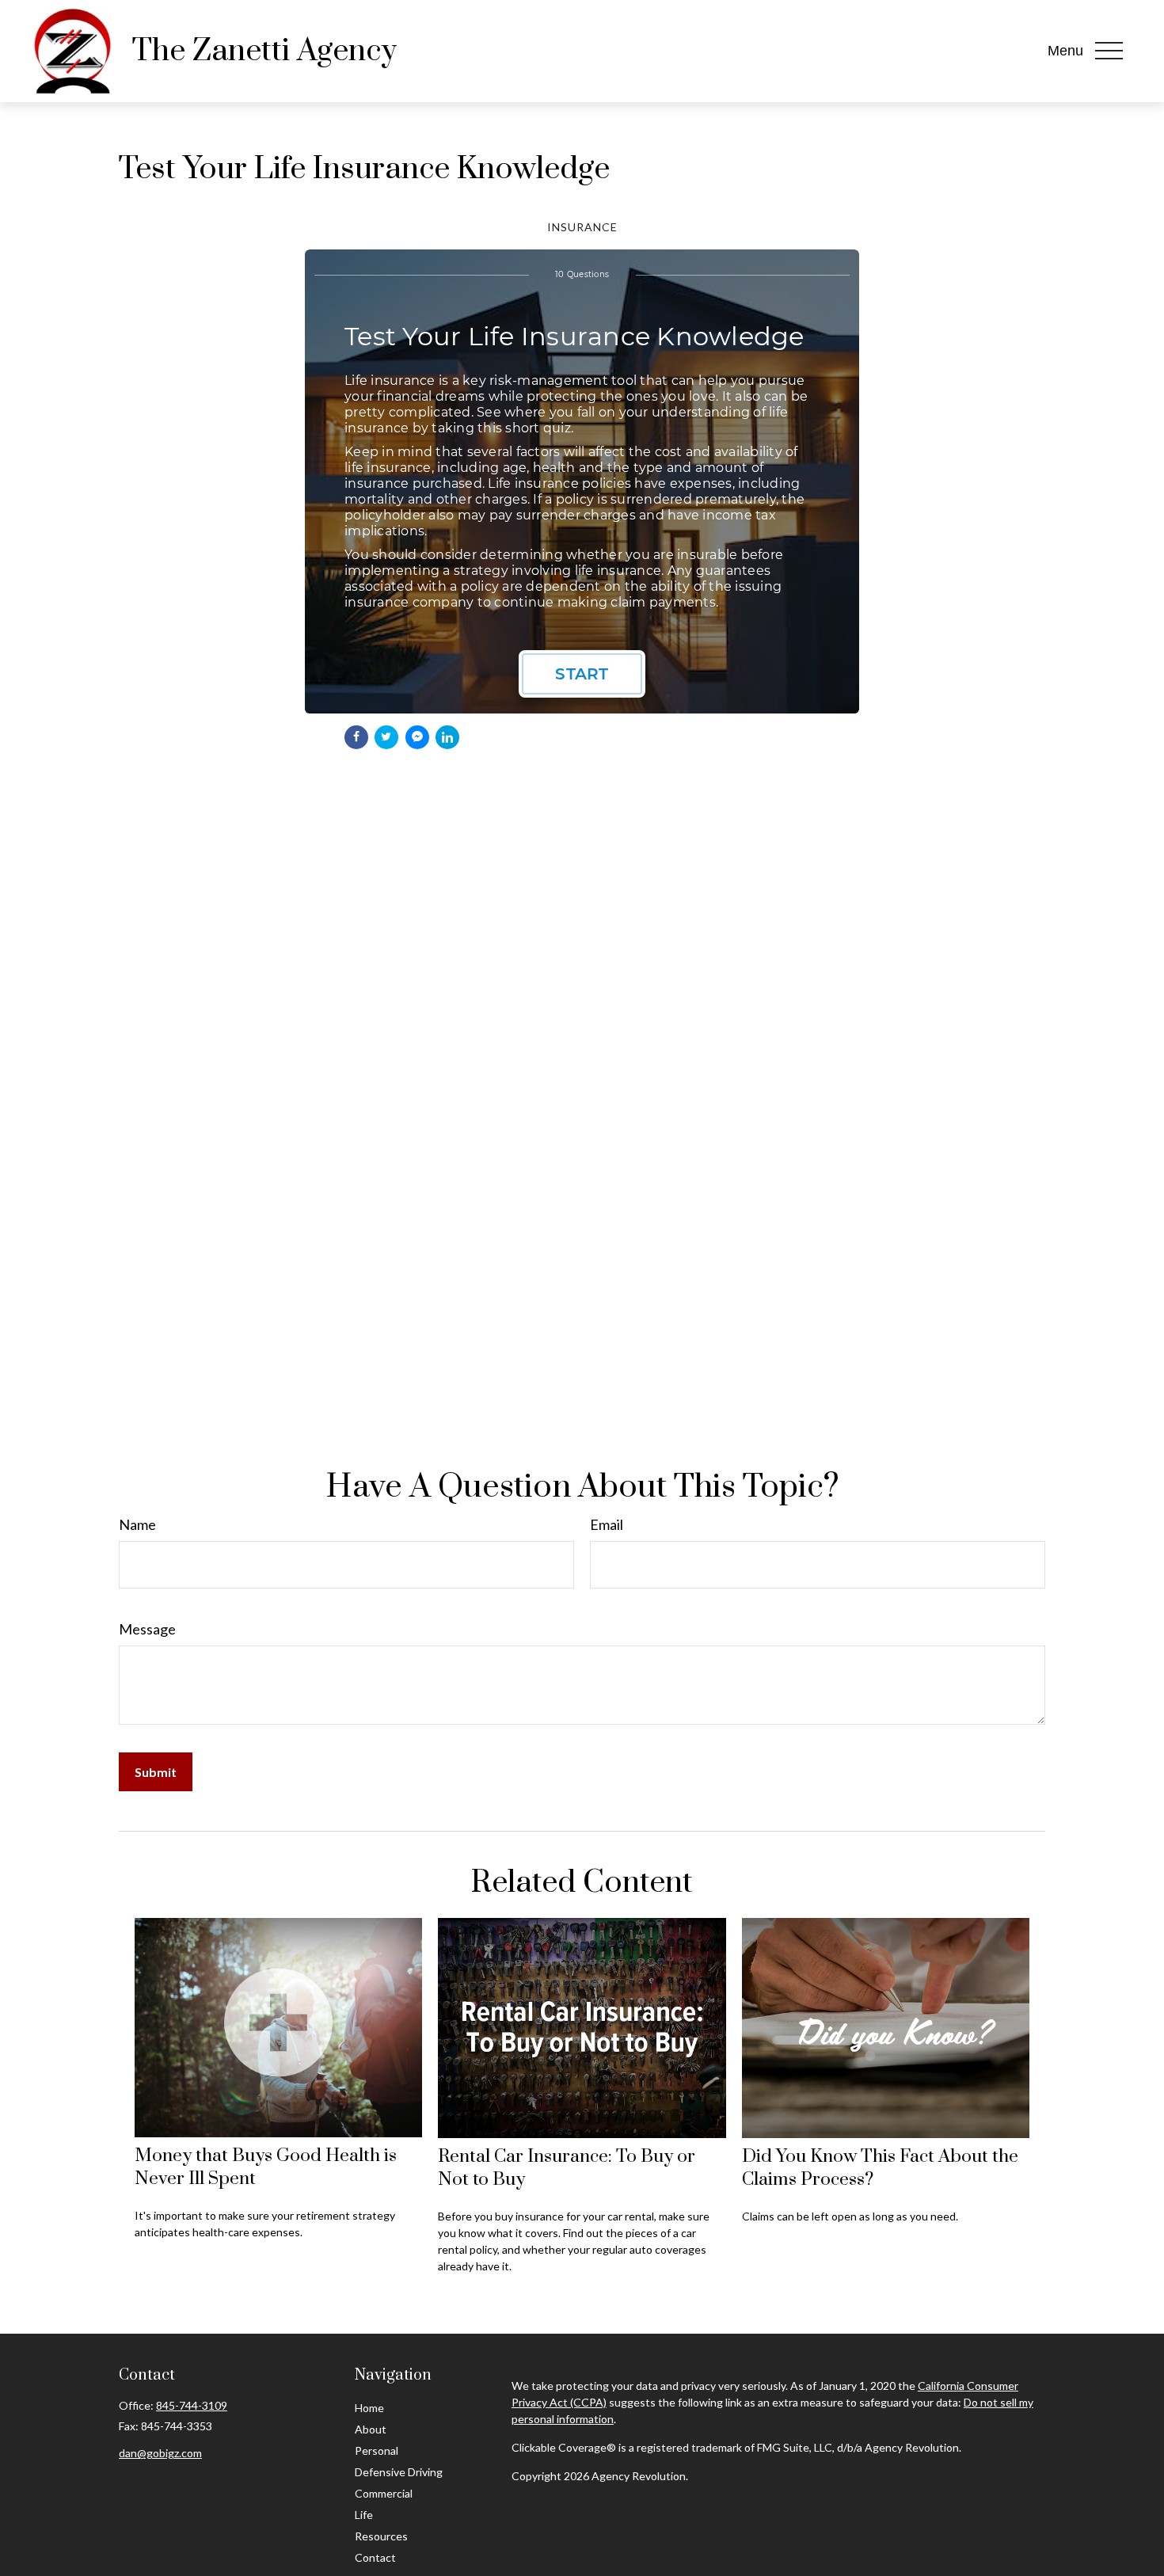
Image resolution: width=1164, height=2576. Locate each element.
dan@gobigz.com (160, 2453)
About (371, 2429)
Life (364, 2515)
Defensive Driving (399, 2472)
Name (137, 1524)
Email (607, 1524)
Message (147, 1629)
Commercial (384, 2493)
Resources (381, 2536)
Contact (375, 2557)
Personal (377, 2450)
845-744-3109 (192, 2405)
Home (369, 2408)
